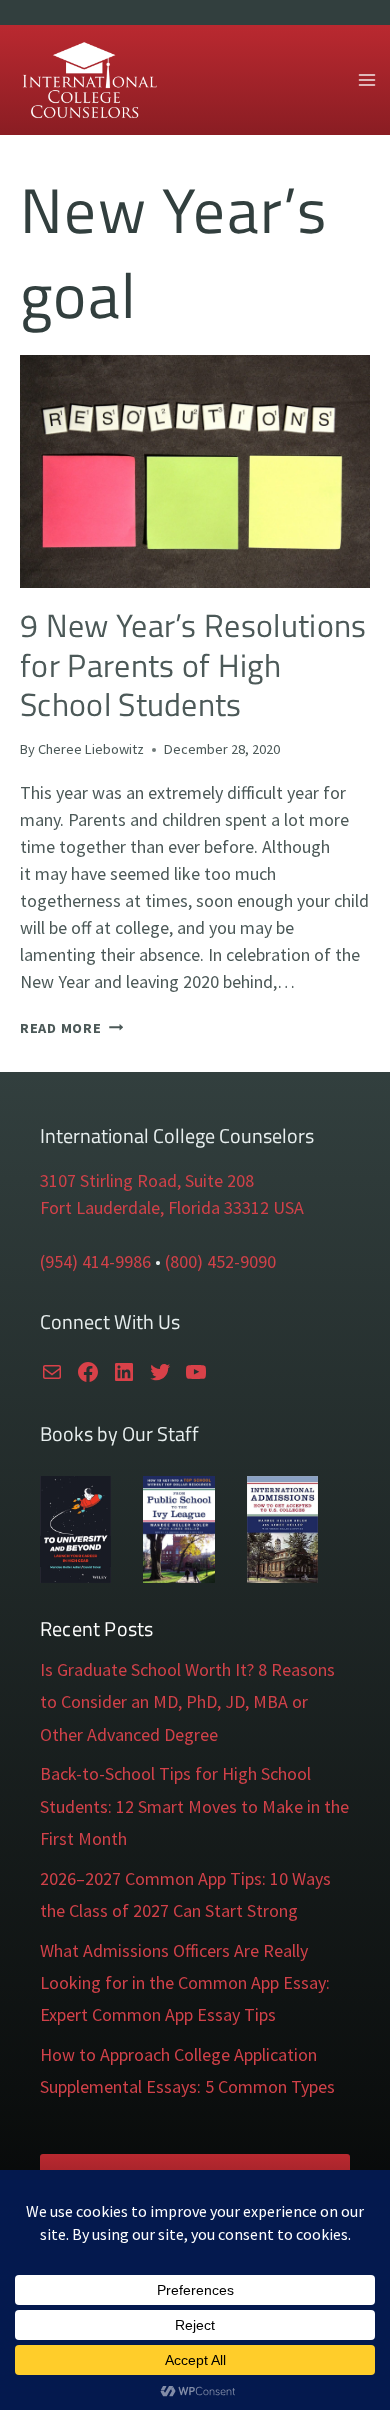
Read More (71, 1028)
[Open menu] (366, 79)
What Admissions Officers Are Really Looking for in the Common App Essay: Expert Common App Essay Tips (185, 1983)
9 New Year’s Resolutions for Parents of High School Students (193, 664)
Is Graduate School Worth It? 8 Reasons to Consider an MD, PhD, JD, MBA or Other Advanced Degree (187, 1702)
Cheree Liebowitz (91, 749)
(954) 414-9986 (95, 1261)
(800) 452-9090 (220, 1261)
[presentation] (195, 471)
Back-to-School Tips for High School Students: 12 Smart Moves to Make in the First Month (194, 1806)
